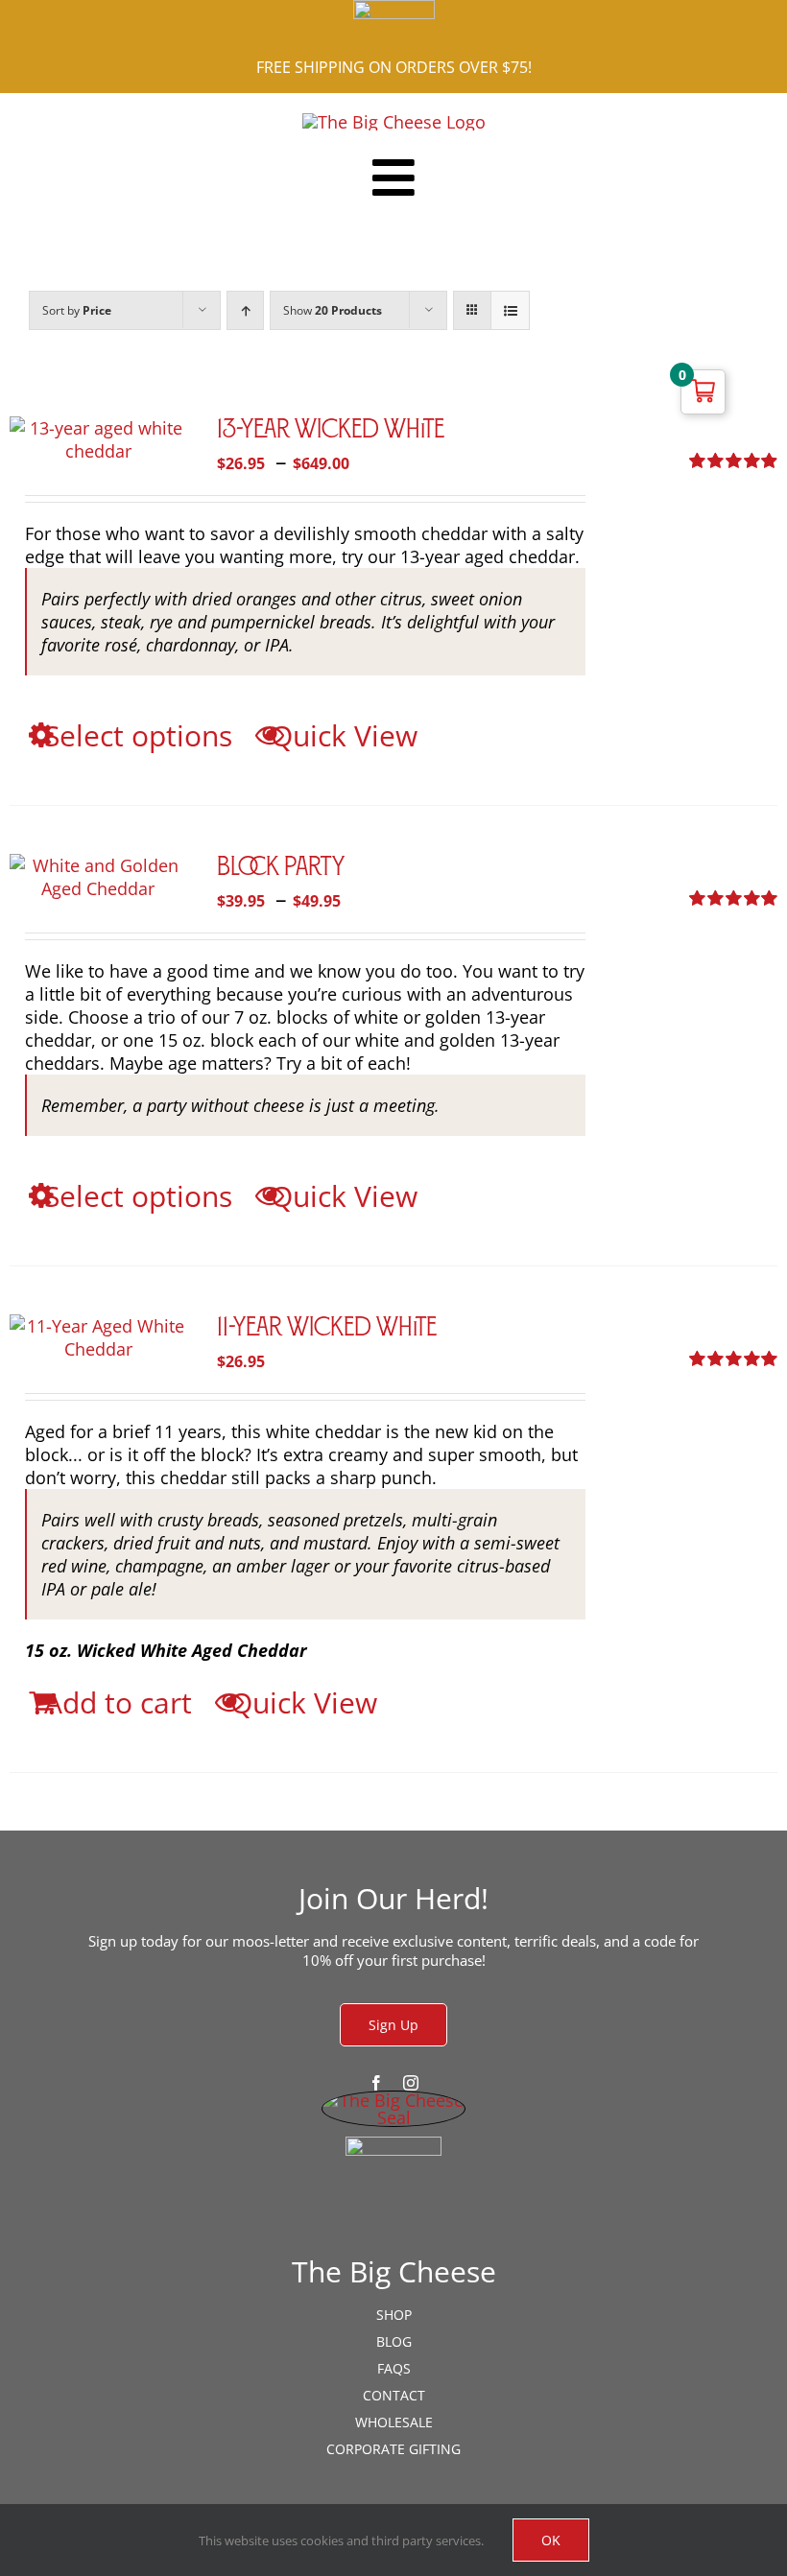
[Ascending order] (245, 310)
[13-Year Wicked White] (98, 439)
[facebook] (376, 2083)
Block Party (281, 868)
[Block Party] (98, 877)
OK (551, 2540)
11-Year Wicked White (327, 1329)
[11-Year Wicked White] (98, 1337)
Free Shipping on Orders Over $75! (394, 67)
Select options (138, 735)
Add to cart (118, 1702)
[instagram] (411, 2083)
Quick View (344, 735)
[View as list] (510, 310)
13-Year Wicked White (331, 431)
